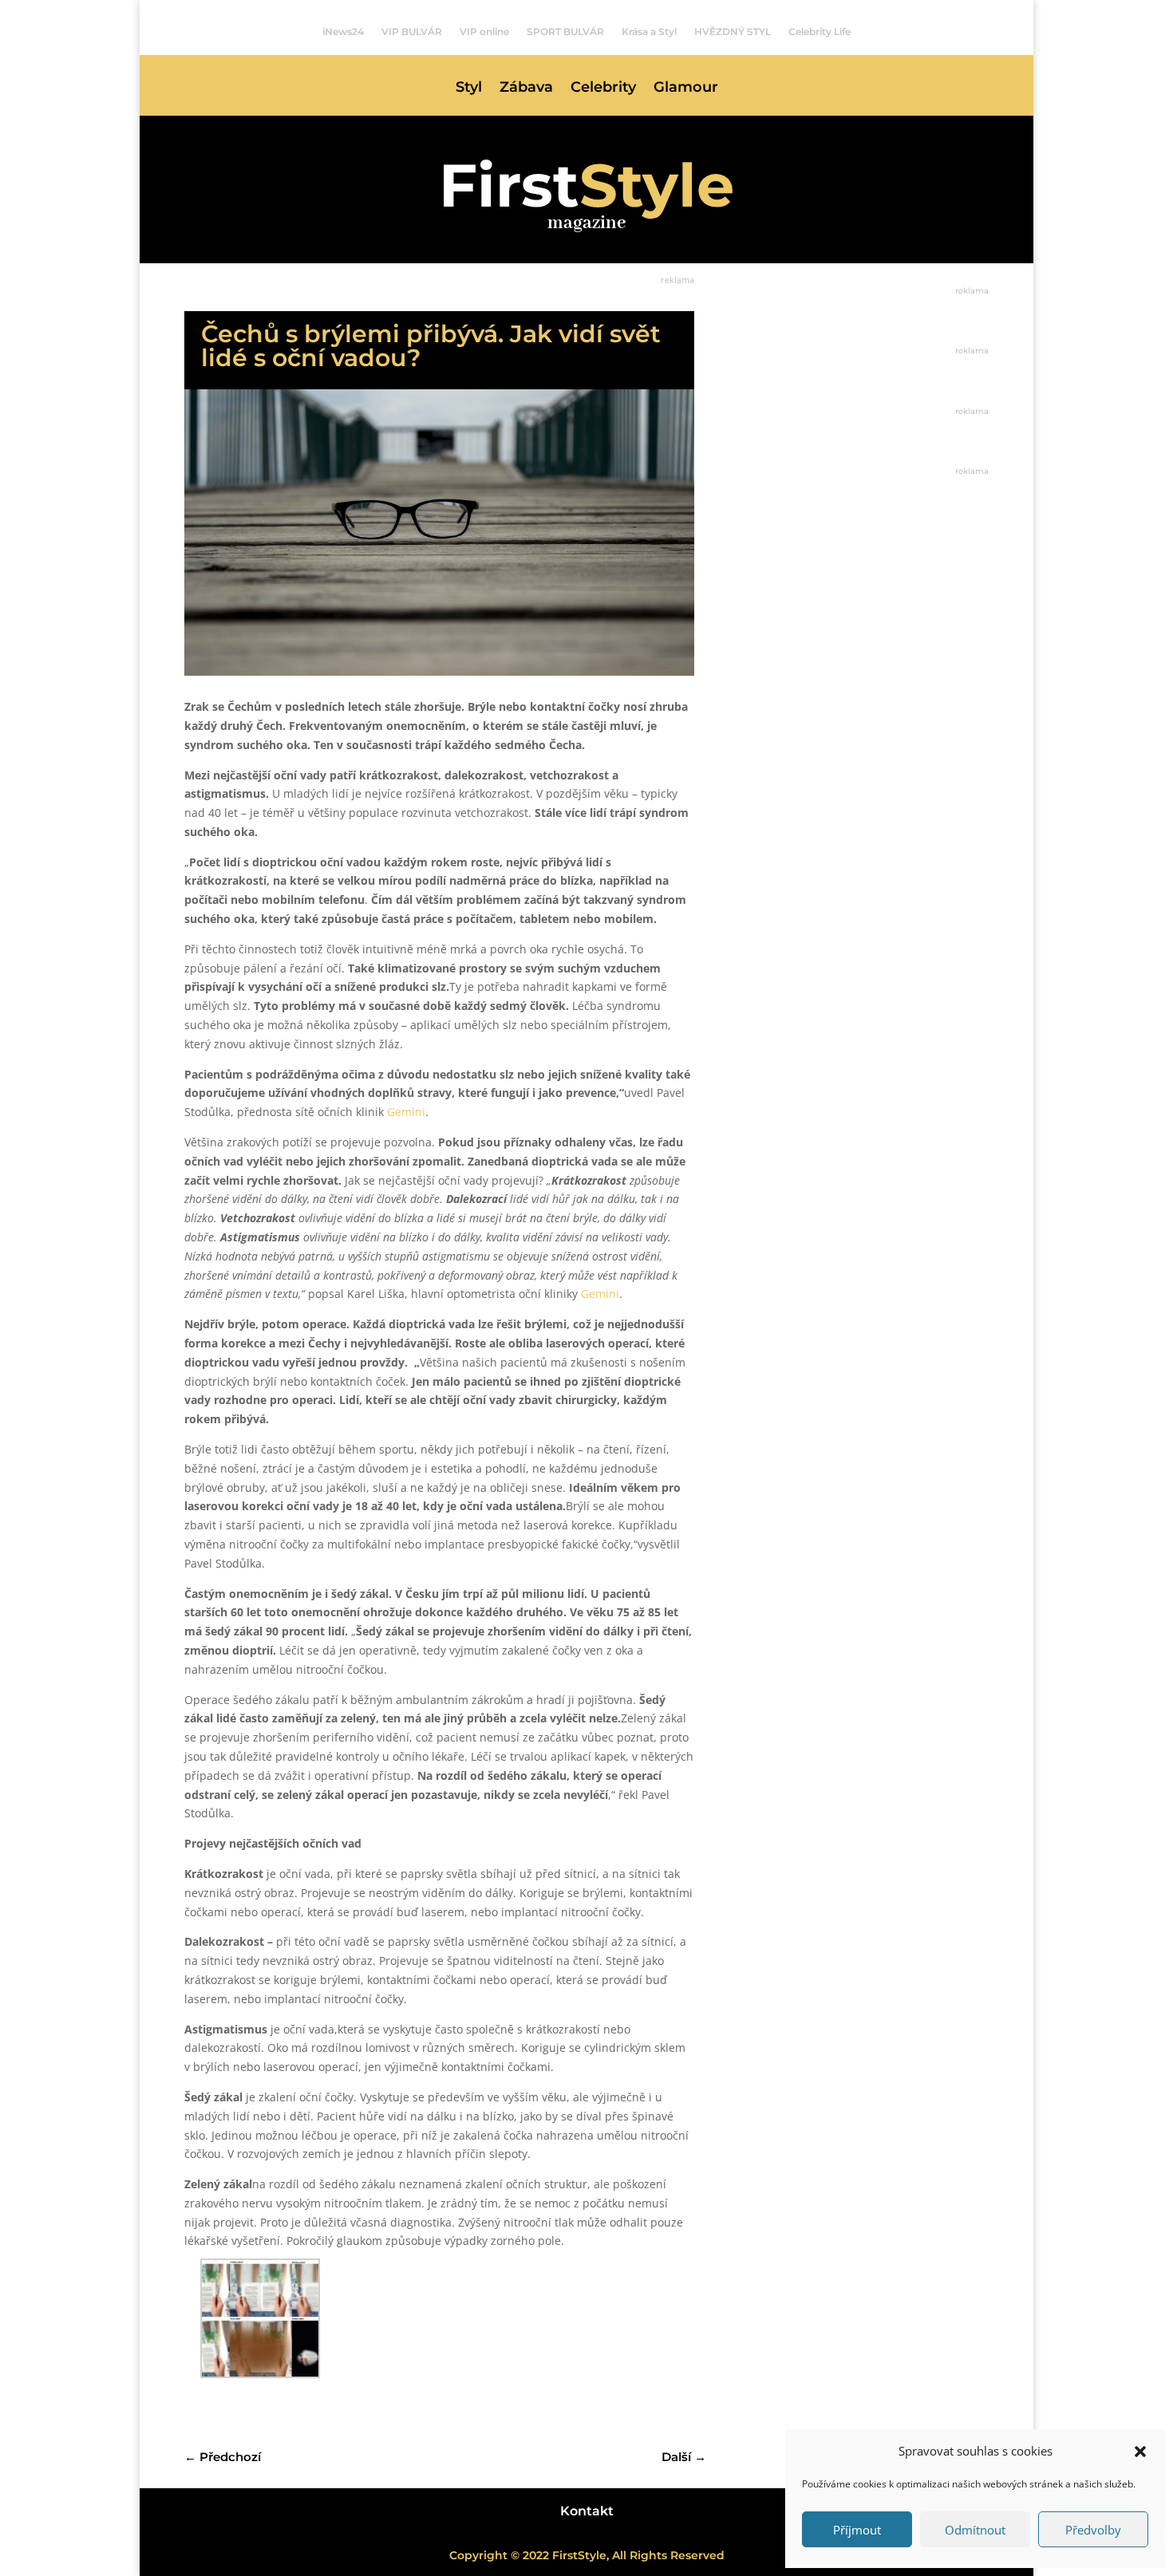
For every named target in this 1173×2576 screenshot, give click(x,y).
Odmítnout (975, 2530)
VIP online (484, 32)
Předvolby (1093, 2530)
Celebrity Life (820, 32)
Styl (469, 89)
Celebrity (603, 89)
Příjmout (857, 2530)
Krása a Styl (649, 32)
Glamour (686, 89)
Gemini (406, 1112)
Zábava (526, 89)
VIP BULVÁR (412, 32)
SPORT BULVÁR (565, 32)
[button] (1140, 2452)
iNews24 (343, 32)
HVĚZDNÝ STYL (733, 32)
